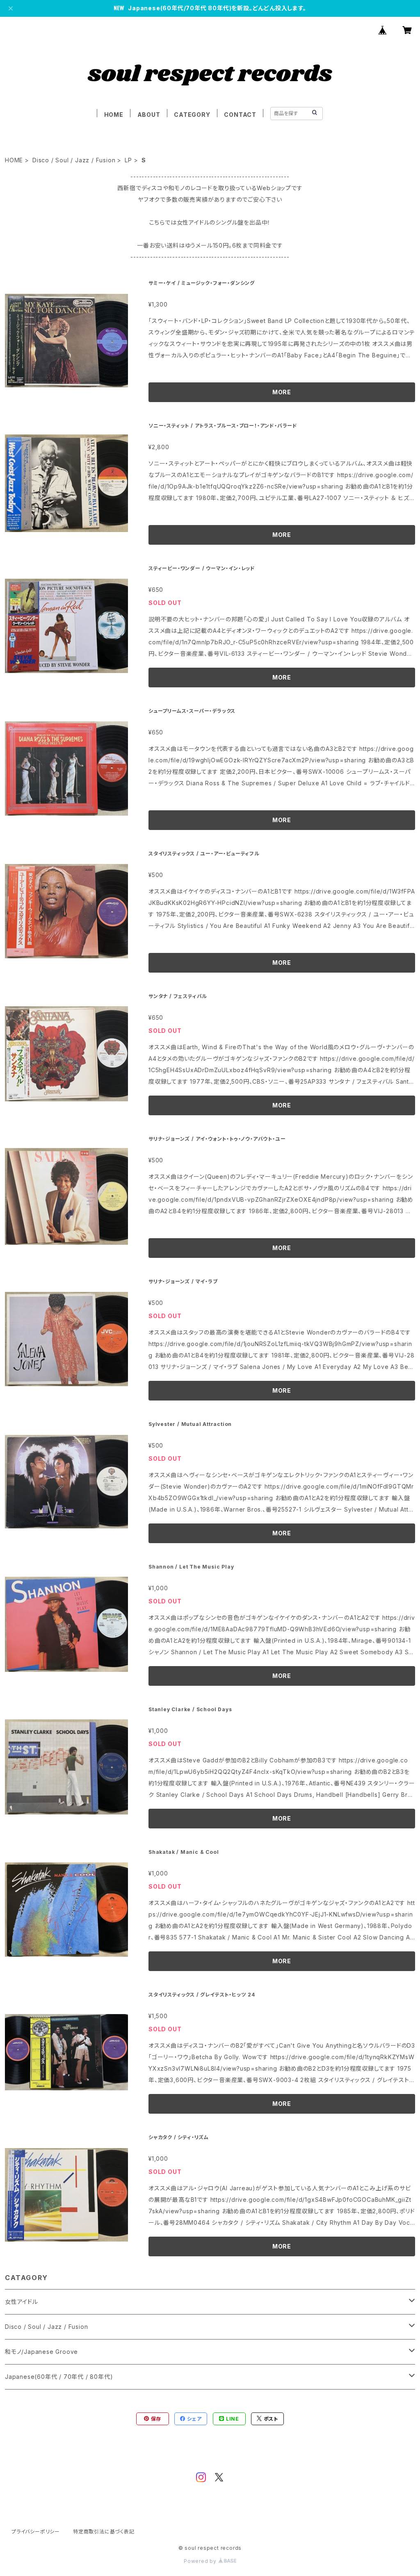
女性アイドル (22, 2302)
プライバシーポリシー (36, 2532)
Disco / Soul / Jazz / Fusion (74, 160)
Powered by (201, 2561)
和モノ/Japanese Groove (41, 2352)
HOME (114, 115)
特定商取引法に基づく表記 (104, 2532)
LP (128, 160)
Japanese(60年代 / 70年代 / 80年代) (59, 2377)
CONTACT (240, 115)
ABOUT (149, 115)
